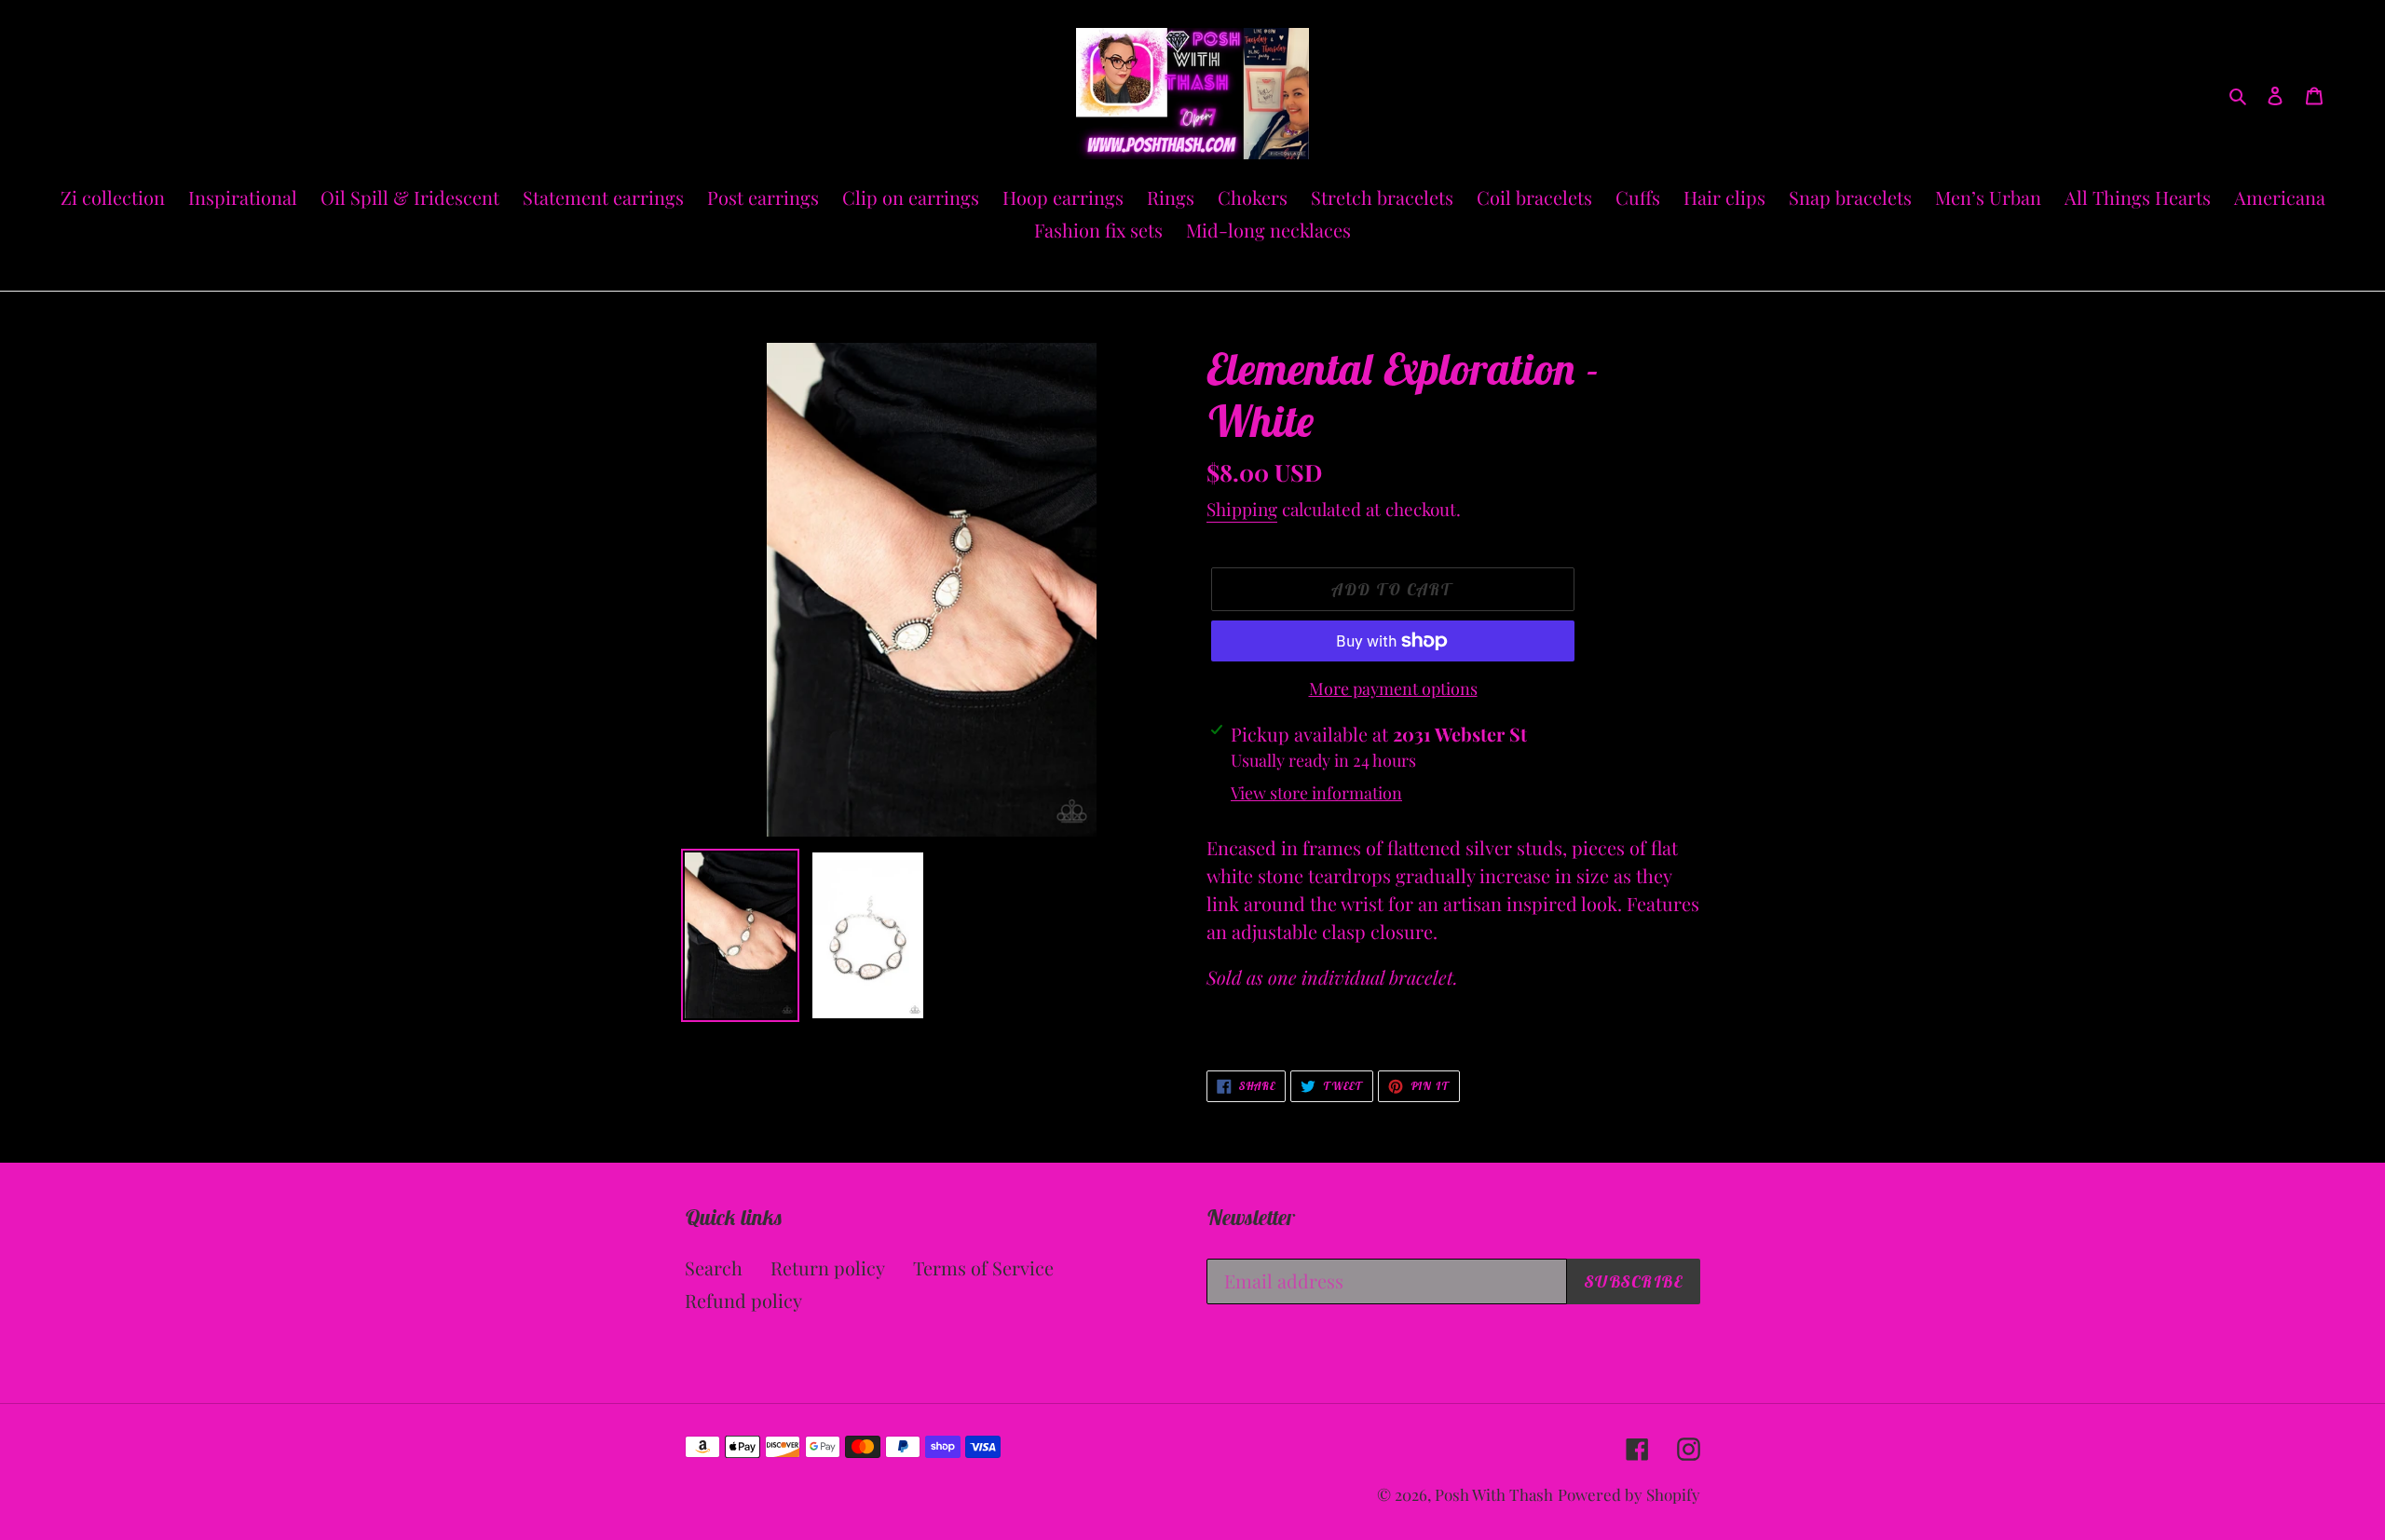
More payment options (1393, 688)
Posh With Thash (1494, 1494)
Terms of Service (983, 1267)
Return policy (828, 1267)
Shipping (1242, 509)
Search (714, 1267)
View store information (1316, 793)
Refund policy (743, 1300)
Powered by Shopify (1629, 1494)
